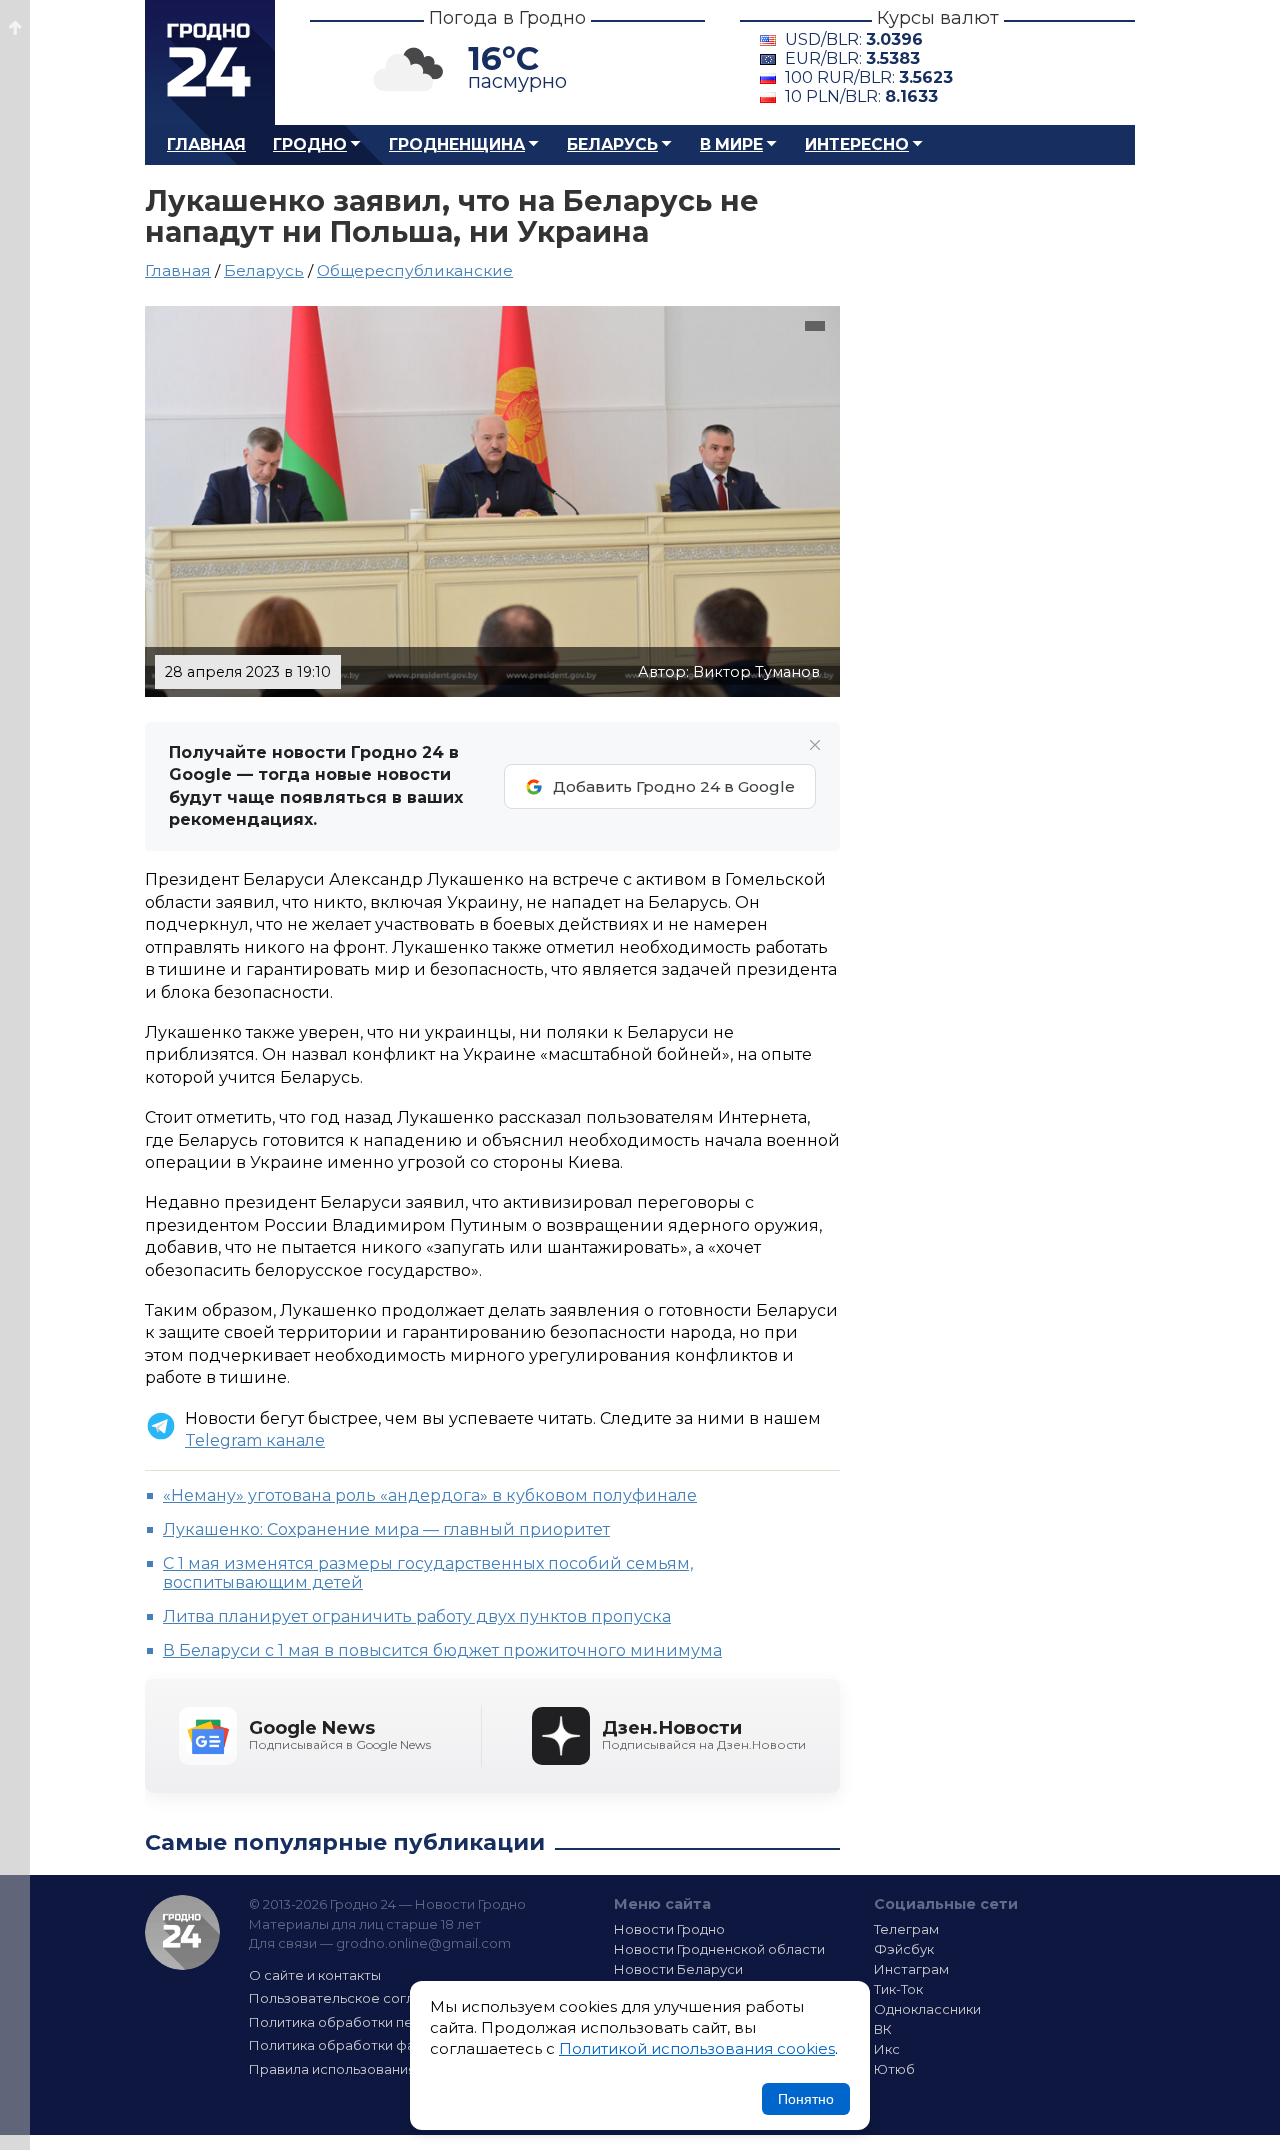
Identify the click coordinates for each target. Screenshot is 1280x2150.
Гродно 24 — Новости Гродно (182, 1932)
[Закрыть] (815, 745)
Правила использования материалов (376, 2069)
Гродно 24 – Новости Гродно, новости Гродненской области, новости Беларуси (210, 62)
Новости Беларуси (678, 1969)
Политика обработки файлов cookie (373, 2045)
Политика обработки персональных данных (398, 2022)
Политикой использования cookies (697, 2048)
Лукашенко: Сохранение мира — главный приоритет (386, 1529)
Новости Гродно (669, 1929)
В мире (731, 144)
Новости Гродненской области (719, 1949)
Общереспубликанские (415, 270)
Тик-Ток (898, 1989)
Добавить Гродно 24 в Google (674, 786)
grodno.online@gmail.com (423, 1943)
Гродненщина (457, 144)
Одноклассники (927, 2009)
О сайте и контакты (315, 1975)
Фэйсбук (904, 1949)
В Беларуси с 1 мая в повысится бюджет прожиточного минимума (442, 1650)
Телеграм (906, 1929)
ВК (883, 2029)
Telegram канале (255, 1440)
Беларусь (612, 144)
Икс (887, 2049)
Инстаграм (911, 1969)
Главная (206, 144)
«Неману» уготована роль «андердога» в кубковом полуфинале (430, 1495)
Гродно (310, 144)
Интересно (857, 144)
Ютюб (894, 2069)
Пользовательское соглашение (358, 1998)
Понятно (806, 2099)
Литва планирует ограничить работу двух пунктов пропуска (417, 1616)
